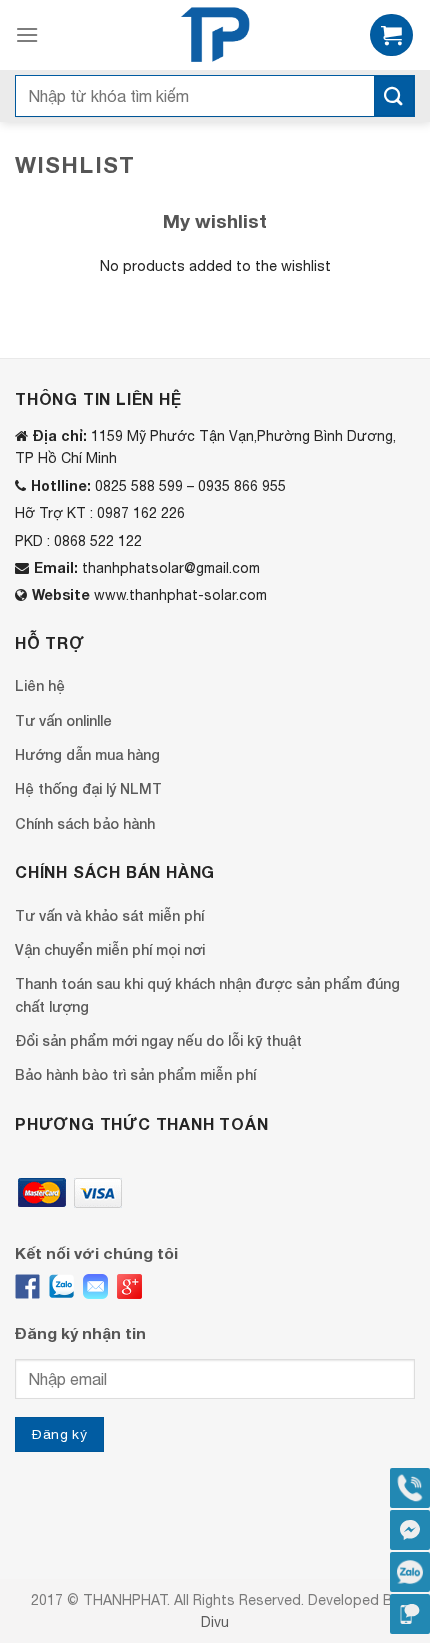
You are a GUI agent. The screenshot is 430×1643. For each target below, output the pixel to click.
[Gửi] (394, 96)
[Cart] (391, 35)
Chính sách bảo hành (85, 823)
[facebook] (27, 1286)
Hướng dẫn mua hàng (87, 754)
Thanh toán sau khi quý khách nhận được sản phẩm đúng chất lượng (207, 994)
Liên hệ (40, 685)
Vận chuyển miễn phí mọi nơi (110, 949)
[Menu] (27, 34)
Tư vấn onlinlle (63, 720)
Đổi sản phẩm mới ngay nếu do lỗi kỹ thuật (158, 1040)
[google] (129, 1286)
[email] (95, 1286)
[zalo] (61, 1286)
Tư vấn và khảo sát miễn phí (109, 915)
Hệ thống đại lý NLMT (88, 788)
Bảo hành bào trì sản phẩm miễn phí (135, 1074)
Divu (215, 1622)
